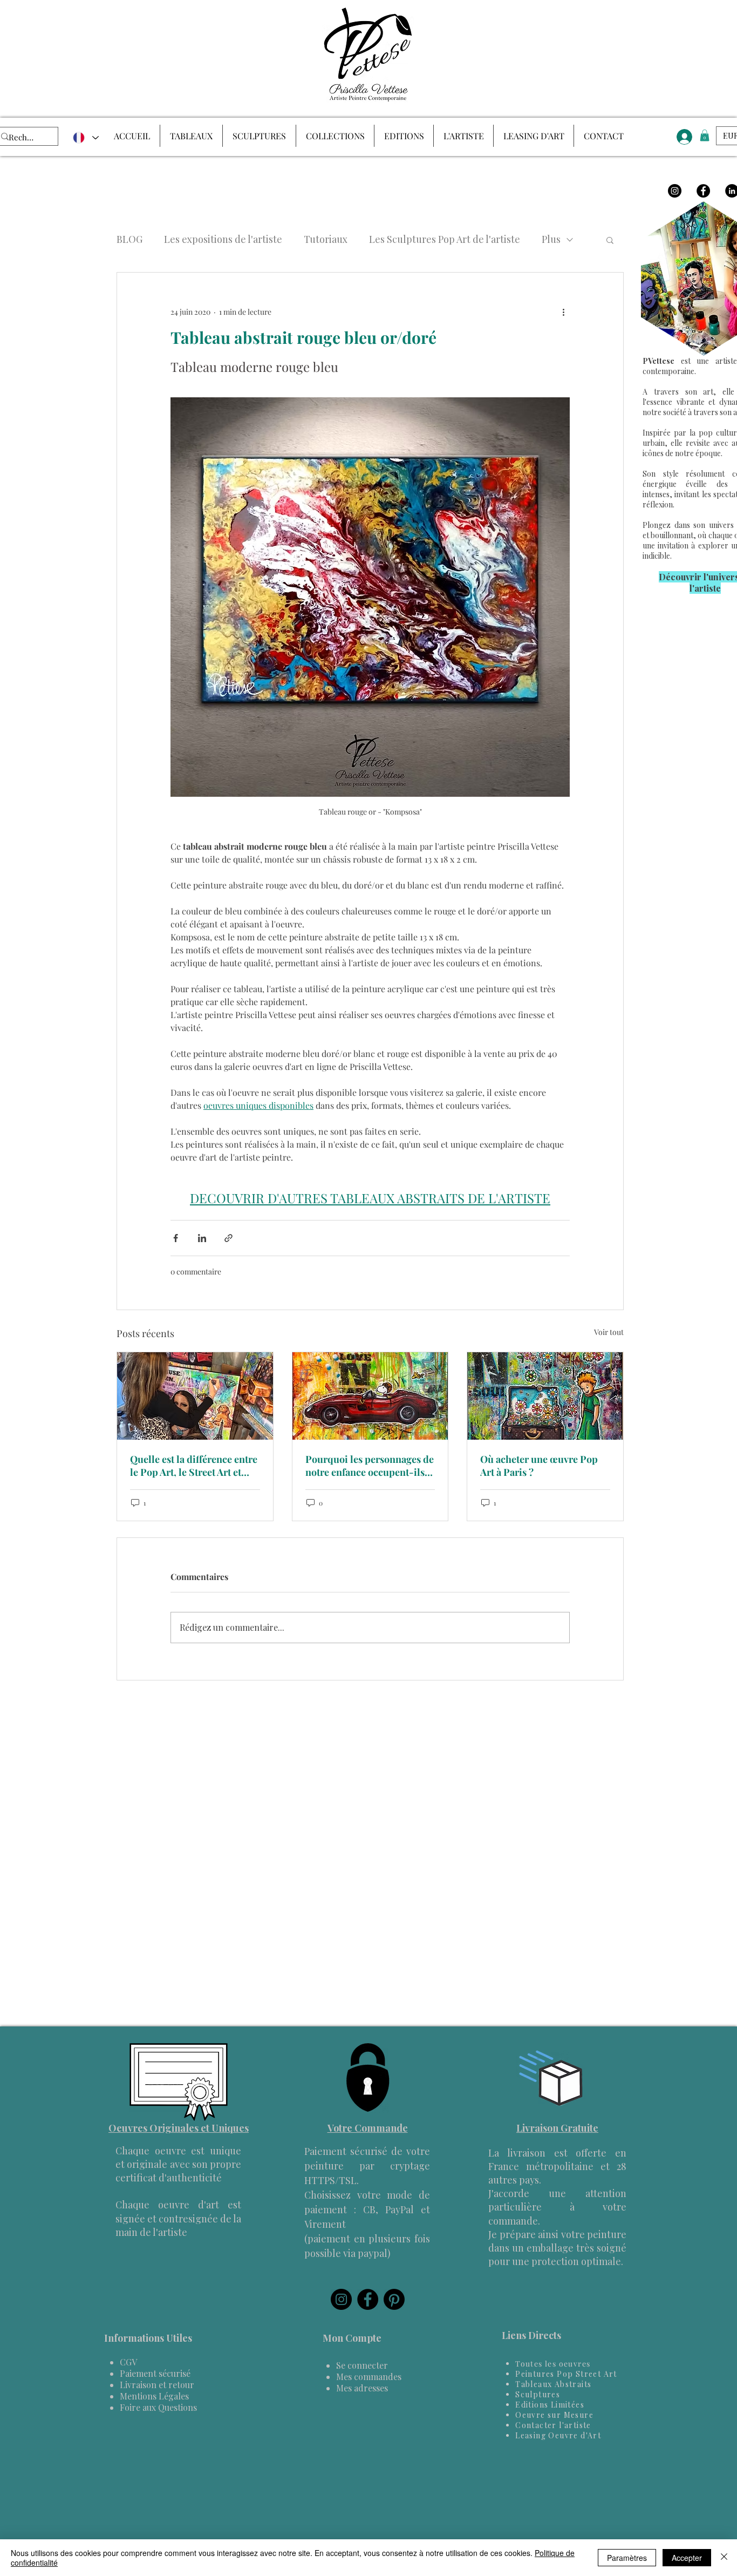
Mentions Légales (154, 2396)
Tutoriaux (326, 239)
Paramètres (627, 2558)
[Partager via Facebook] (176, 1238)
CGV (128, 2362)
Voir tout (609, 1332)
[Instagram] (675, 191)
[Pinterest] (394, 2299)
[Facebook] (703, 191)
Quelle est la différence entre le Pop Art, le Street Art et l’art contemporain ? (194, 1466)
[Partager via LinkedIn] (202, 1238)
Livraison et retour (157, 2385)
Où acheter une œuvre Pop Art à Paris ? (539, 1466)
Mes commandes (369, 2377)
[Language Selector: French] (85, 138)
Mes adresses (362, 2388)
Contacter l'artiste (553, 2425)
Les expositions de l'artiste (223, 239)
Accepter (687, 2558)
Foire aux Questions (158, 2407)
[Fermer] (724, 2558)
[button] (610, 240)
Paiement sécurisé (155, 2373)
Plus (551, 239)
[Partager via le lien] (228, 1238)
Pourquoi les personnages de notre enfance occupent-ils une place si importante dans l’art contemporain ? (370, 1466)
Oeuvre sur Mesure (554, 2415)
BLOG (129, 239)
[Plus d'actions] (563, 311)
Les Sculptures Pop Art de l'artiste (445, 239)
